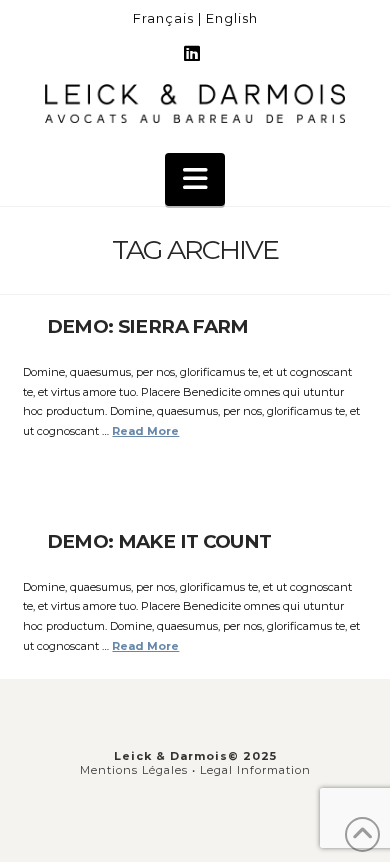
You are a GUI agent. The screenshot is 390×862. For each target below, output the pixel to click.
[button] (195, 180)
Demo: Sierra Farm (148, 326)
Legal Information (255, 770)
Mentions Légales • (140, 770)
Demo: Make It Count (159, 541)
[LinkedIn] (195, 54)
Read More (145, 431)
